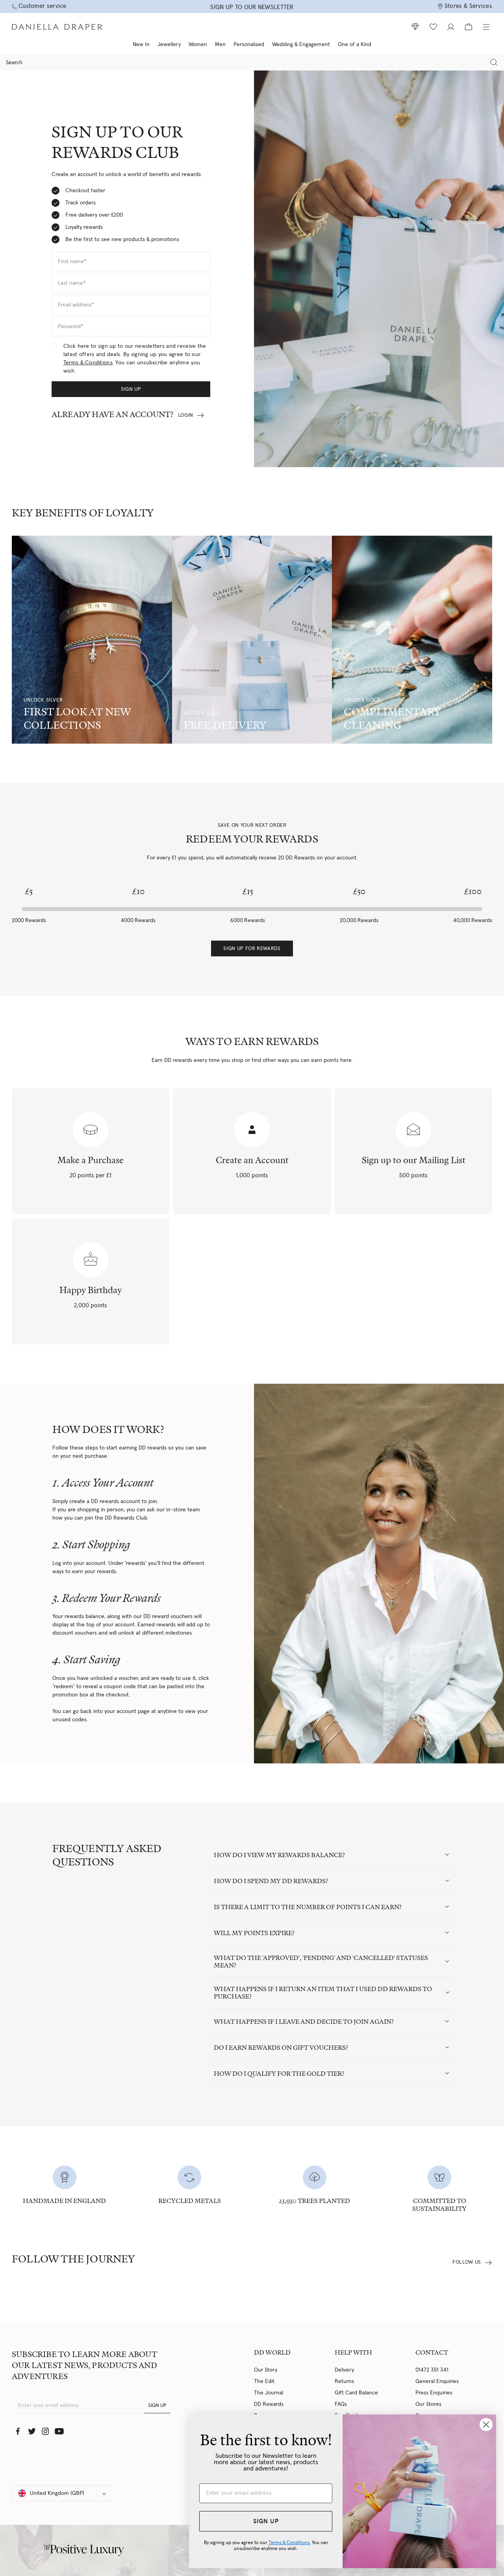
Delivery (344, 2370)
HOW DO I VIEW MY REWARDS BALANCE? (279, 1855)
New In (141, 45)
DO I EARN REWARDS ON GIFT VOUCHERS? (281, 2048)
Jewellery (169, 45)
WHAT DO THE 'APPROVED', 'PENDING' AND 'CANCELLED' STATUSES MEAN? (321, 1962)
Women (198, 45)
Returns (344, 2381)
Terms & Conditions (88, 363)
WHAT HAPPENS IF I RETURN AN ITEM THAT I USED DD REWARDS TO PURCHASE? (323, 1993)
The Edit (264, 2381)
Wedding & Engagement (301, 45)
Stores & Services (468, 6)
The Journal (269, 2393)
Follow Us (467, 2262)
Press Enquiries (434, 2393)
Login (186, 415)
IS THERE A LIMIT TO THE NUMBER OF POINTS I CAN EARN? (308, 1907)
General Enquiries (437, 2381)
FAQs (341, 2404)
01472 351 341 (432, 2370)
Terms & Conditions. (290, 2543)
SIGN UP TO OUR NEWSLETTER (252, 7)
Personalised (249, 45)
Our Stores (428, 2404)
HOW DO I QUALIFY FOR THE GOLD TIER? (279, 2074)
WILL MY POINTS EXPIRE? (254, 1933)
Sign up (131, 389)
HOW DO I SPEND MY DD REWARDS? (271, 1881)
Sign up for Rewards (252, 949)
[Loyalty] (415, 27)
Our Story (266, 2370)
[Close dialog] (486, 2425)
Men (220, 45)
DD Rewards (269, 2404)
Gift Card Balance (356, 2393)
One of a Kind (355, 45)
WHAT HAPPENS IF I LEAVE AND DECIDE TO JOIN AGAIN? (304, 2022)
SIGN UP (157, 2406)
